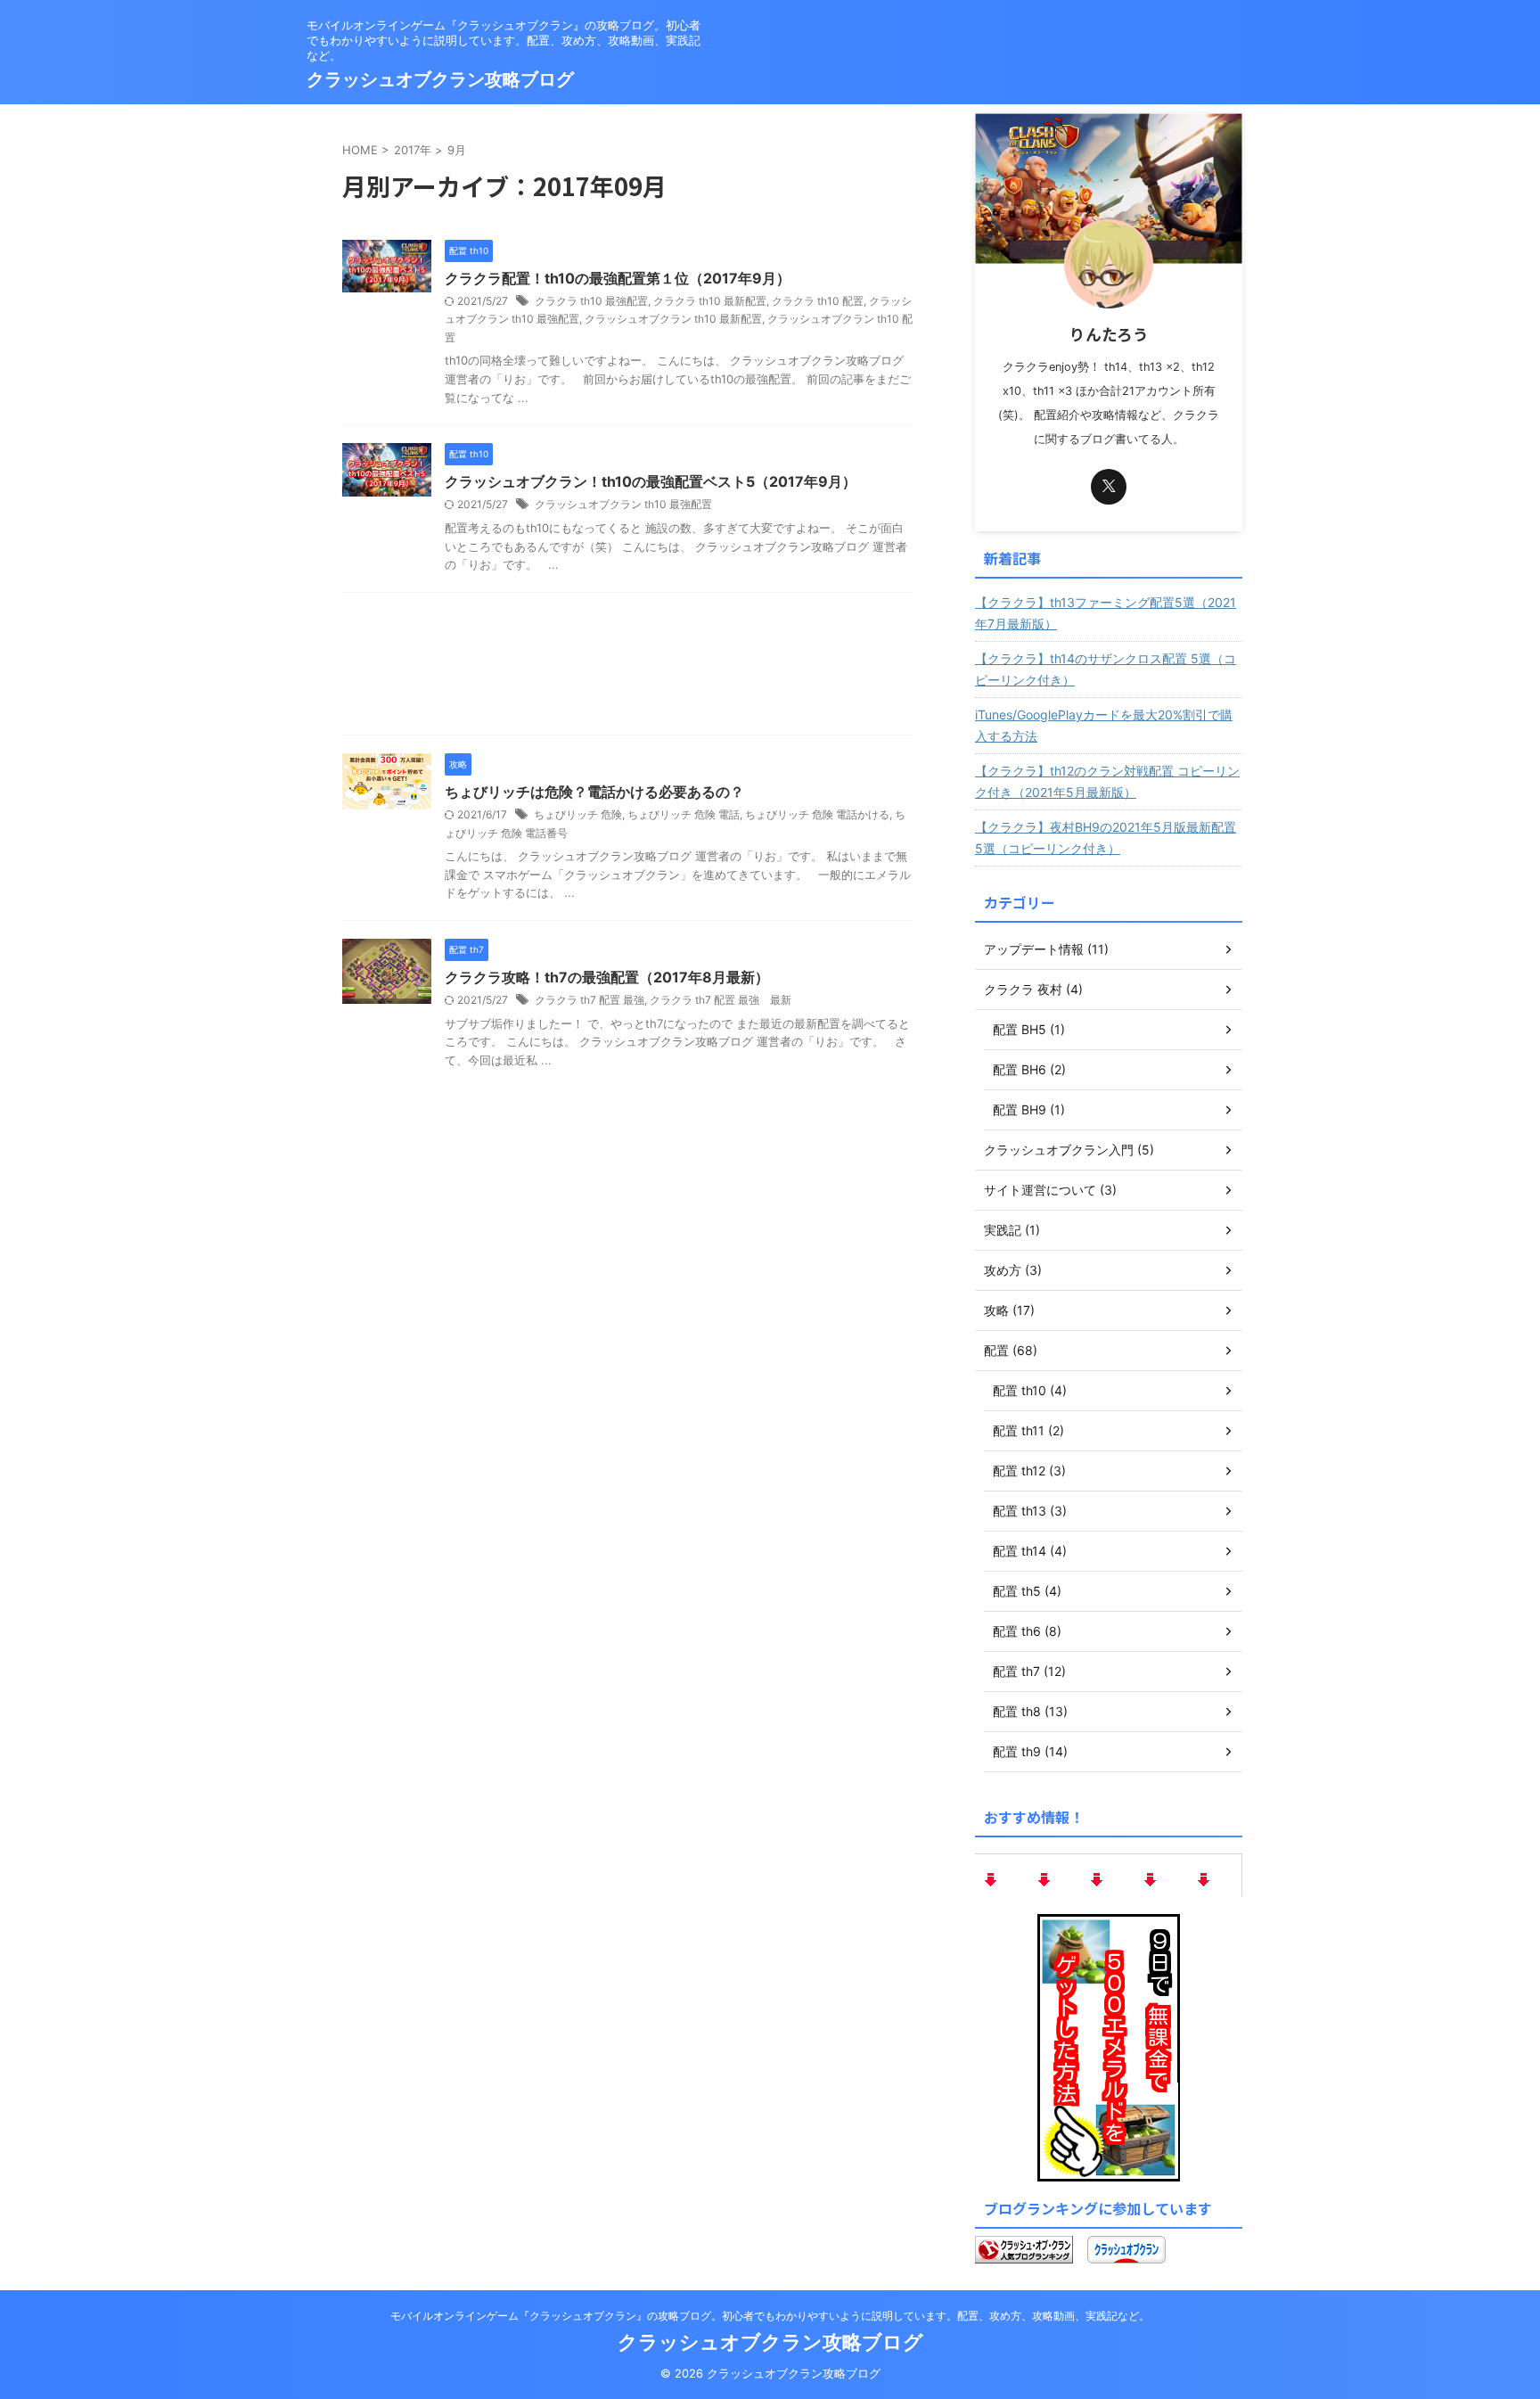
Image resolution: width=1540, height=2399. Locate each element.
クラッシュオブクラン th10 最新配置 (673, 319)
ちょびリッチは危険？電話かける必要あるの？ (594, 792)
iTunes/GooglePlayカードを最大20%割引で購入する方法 (1104, 725)
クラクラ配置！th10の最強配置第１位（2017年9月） (618, 278)
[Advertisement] (627, 668)
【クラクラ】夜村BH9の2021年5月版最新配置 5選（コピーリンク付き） (1106, 838)
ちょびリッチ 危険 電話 (684, 814)
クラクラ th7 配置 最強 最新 (721, 1000)
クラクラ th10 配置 (818, 301)
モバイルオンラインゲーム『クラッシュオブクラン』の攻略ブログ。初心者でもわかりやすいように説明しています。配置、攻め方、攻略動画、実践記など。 (770, 2316)
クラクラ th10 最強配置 (591, 301)
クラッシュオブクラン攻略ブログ (440, 79)
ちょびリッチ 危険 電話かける (817, 814)
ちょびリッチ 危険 (578, 814)
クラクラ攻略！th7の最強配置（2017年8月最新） (607, 977)
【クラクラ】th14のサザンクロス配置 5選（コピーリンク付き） (1106, 669)
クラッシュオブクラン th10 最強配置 (623, 504)
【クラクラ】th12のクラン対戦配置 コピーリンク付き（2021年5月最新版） (1107, 781)
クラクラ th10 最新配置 (710, 301)
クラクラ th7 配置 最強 (590, 1000)
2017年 (413, 150)
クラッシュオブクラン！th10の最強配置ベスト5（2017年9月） (651, 481)
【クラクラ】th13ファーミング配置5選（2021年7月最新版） (1106, 613)
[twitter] (1109, 487)
